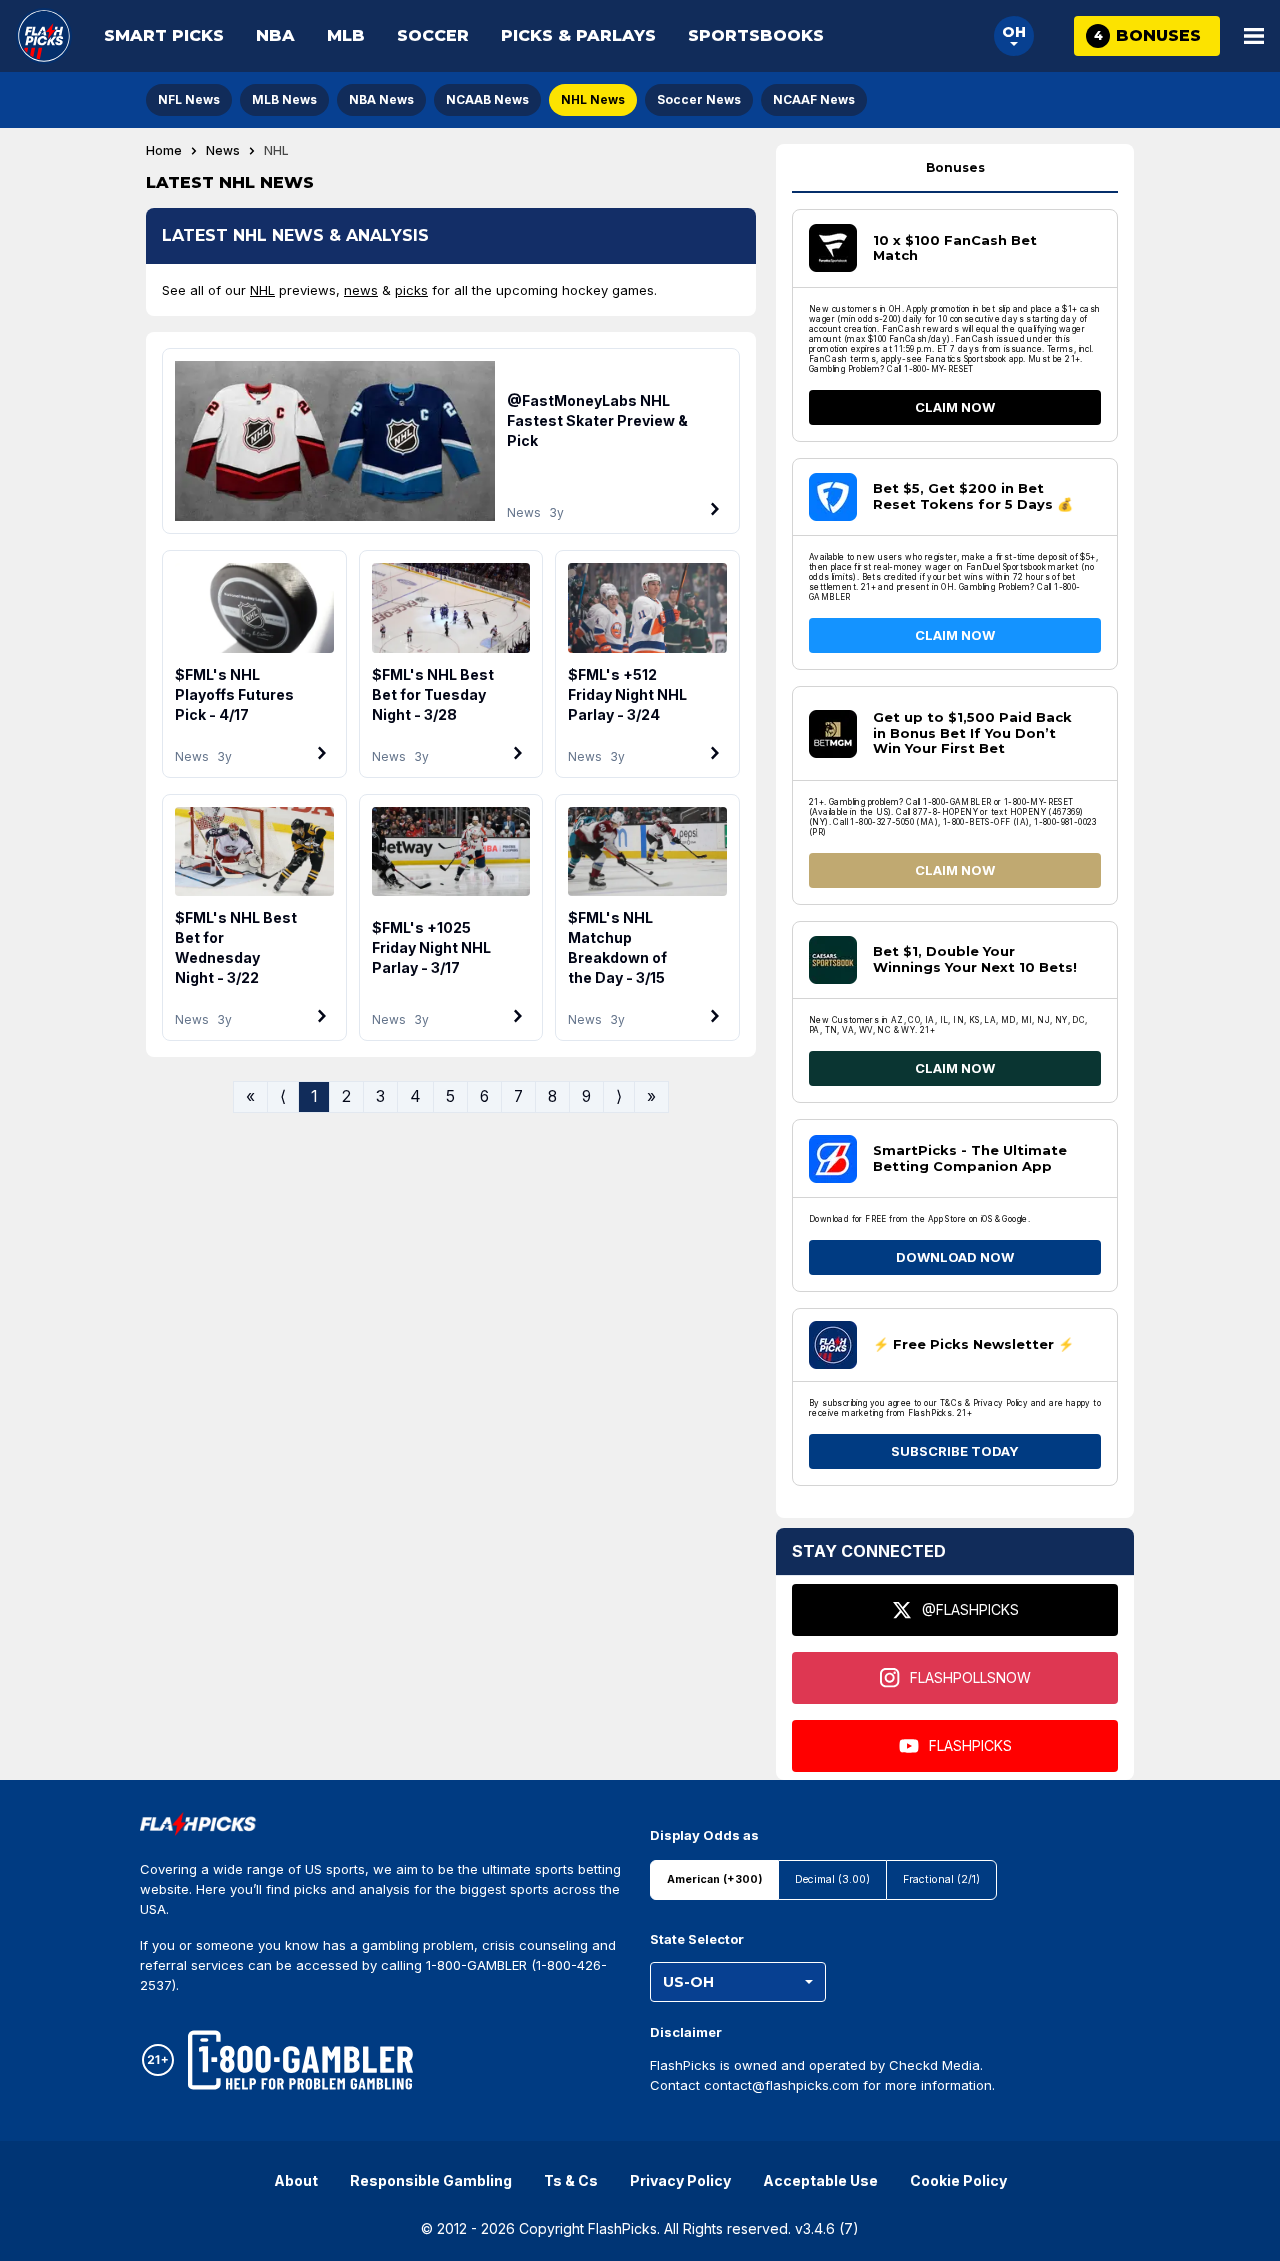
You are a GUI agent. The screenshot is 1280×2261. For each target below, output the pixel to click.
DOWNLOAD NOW (955, 1257)
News (223, 151)
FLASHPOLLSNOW (970, 1677)
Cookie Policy (958, 2180)
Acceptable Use (820, 2180)
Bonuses (955, 167)
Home (164, 151)
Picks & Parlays (578, 35)
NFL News (189, 99)
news (361, 290)
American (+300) (714, 1879)
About (296, 2180)
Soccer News (699, 99)
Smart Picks (164, 35)
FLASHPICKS (970, 1745)
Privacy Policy (680, 2180)
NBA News (381, 99)
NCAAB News (487, 99)
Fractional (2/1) (941, 1879)
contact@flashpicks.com (781, 2085)
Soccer (433, 35)
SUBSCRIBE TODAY (955, 1451)
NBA (275, 35)
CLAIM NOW (955, 407)
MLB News (284, 99)
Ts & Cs (571, 2180)
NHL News (593, 99)
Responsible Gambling (431, 2180)
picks (411, 290)
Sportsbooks (756, 35)
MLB (346, 35)
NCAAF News (814, 99)
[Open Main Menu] (1254, 36)
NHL (262, 290)
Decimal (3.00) (832, 1879)
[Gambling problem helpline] (300, 2060)
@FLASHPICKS (970, 1609)
